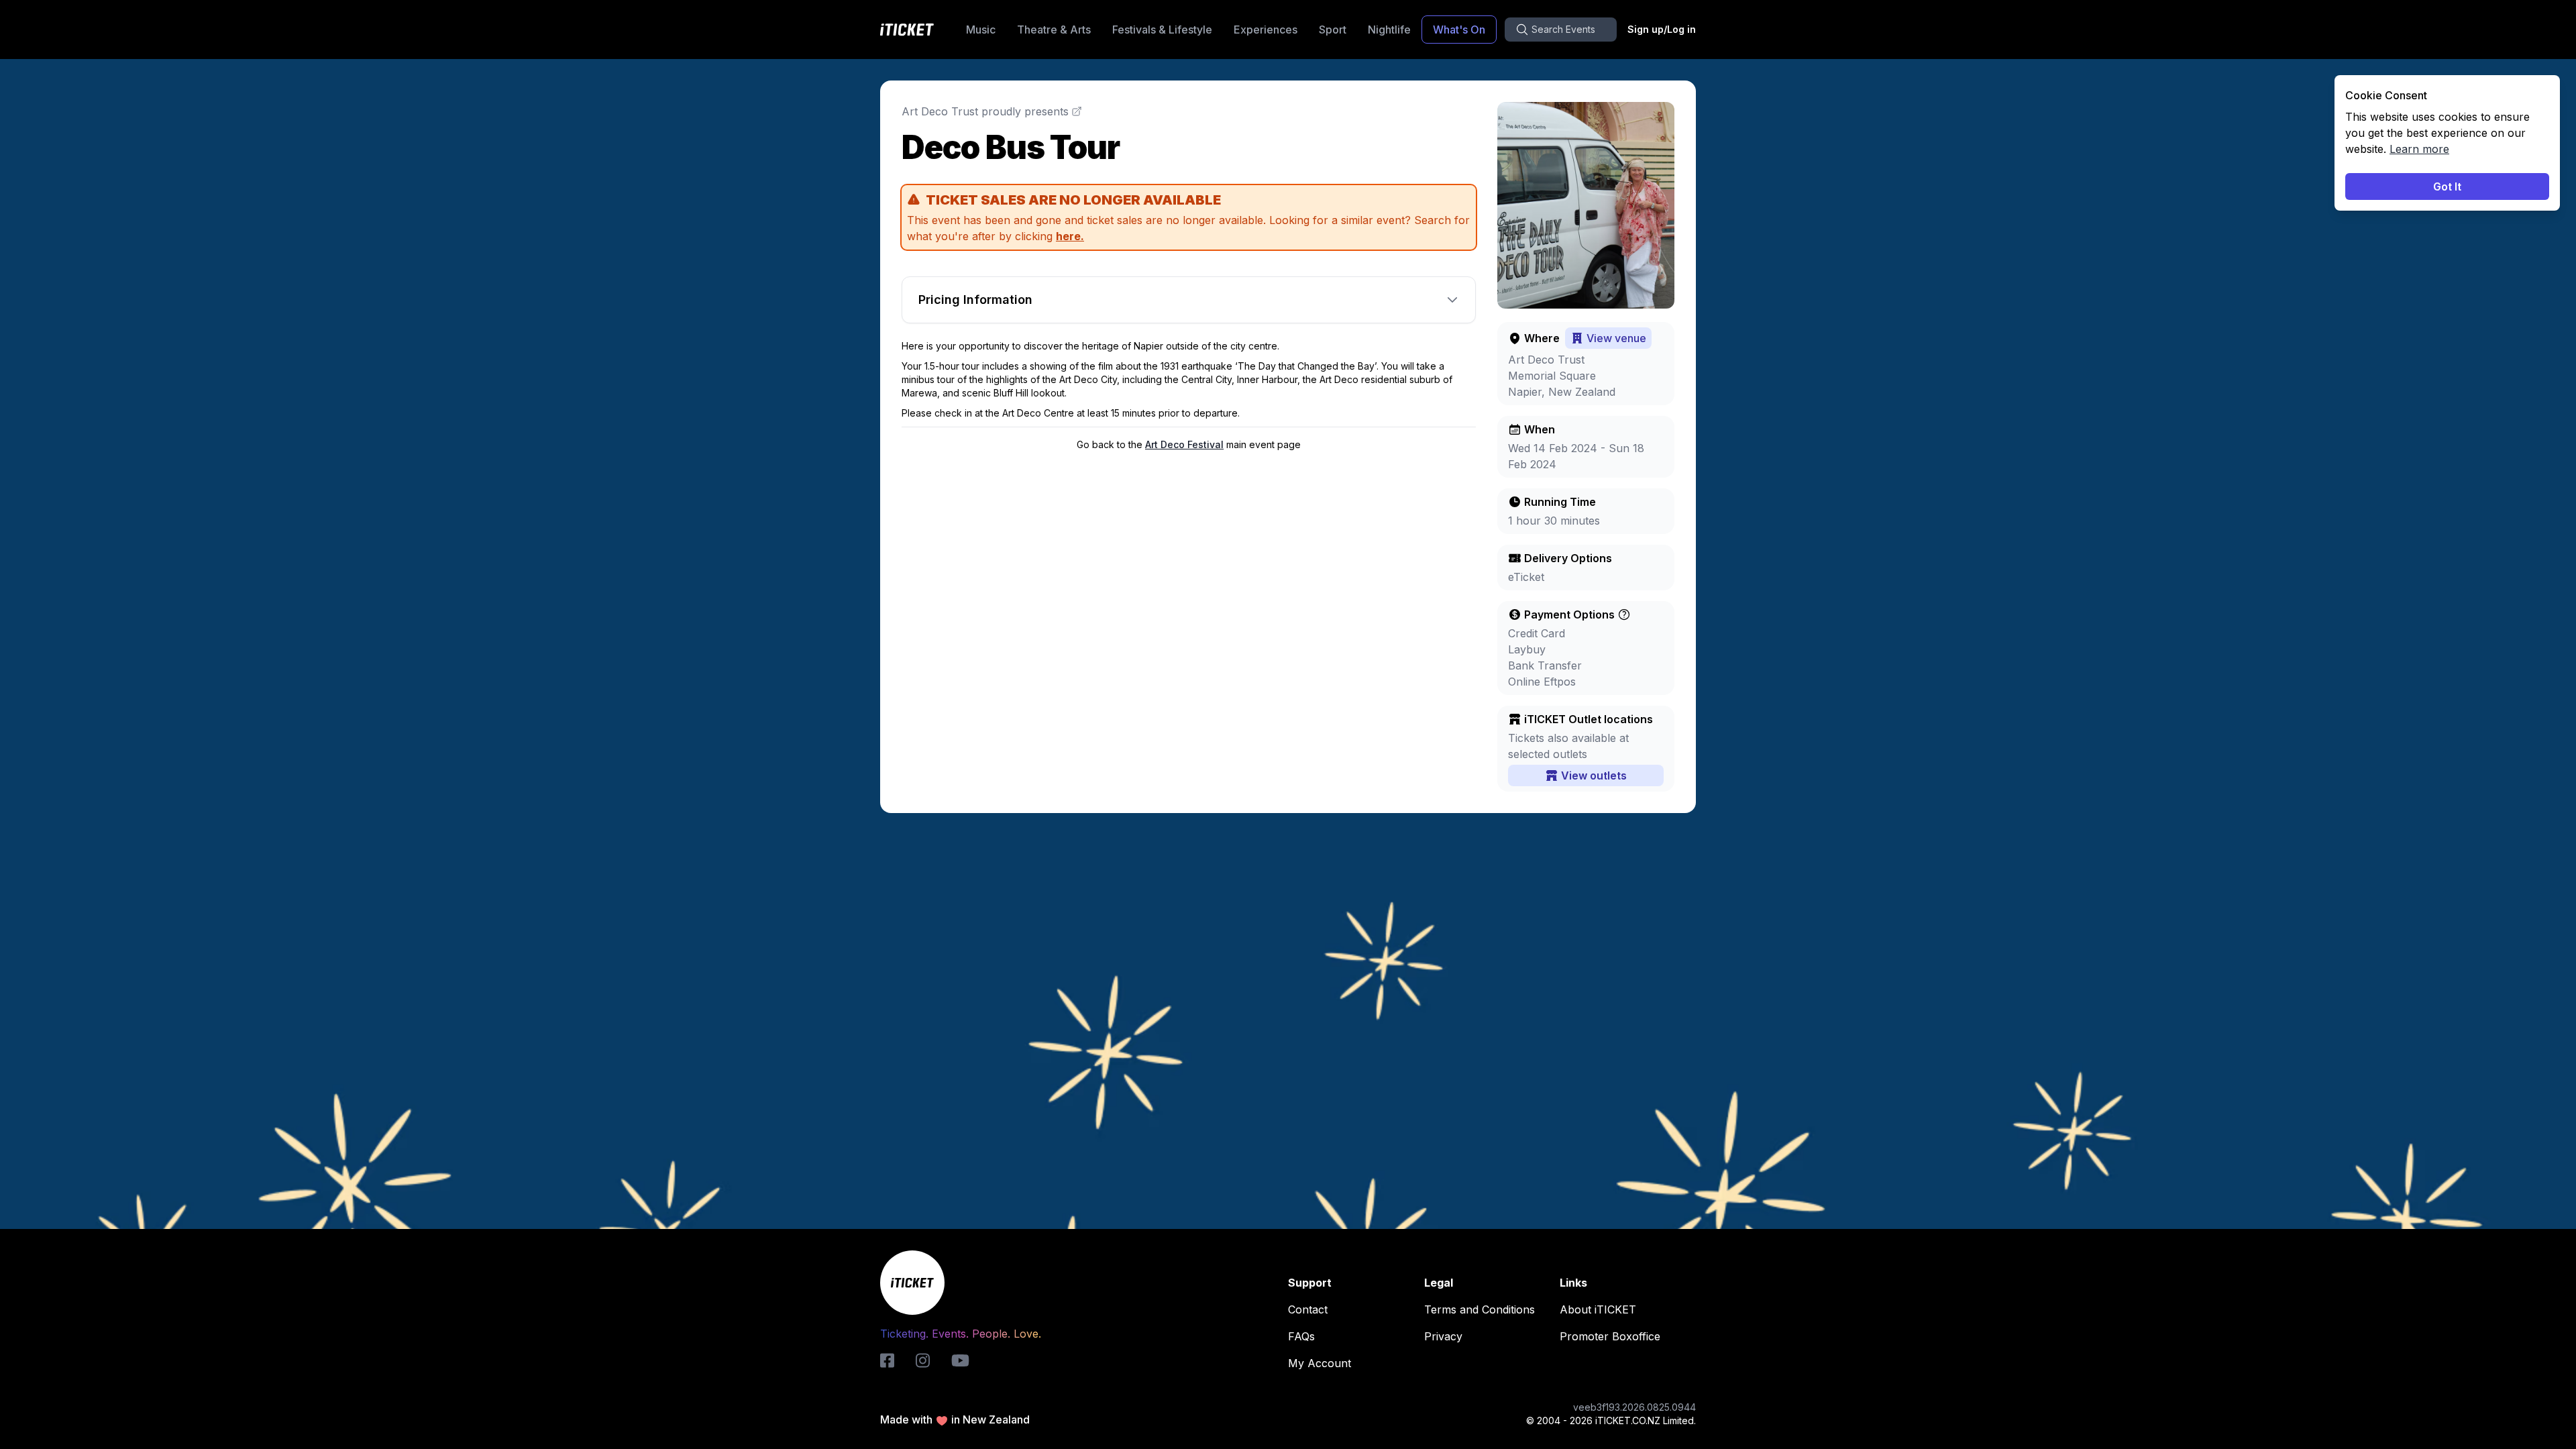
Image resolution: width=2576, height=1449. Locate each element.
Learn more (2419, 149)
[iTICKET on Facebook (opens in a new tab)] (887, 1360)
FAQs (1301, 1336)
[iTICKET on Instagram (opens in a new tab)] (923, 1360)
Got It (2447, 186)
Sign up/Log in (1662, 29)
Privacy (1443, 1336)
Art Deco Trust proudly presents (985, 111)
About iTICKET (1598, 1309)
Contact (1308, 1309)
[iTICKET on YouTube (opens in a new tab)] (960, 1360)
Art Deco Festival (1184, 444)
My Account (1320, 1363)
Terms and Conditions (1480, 1309)
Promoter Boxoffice (1610, 1336)
